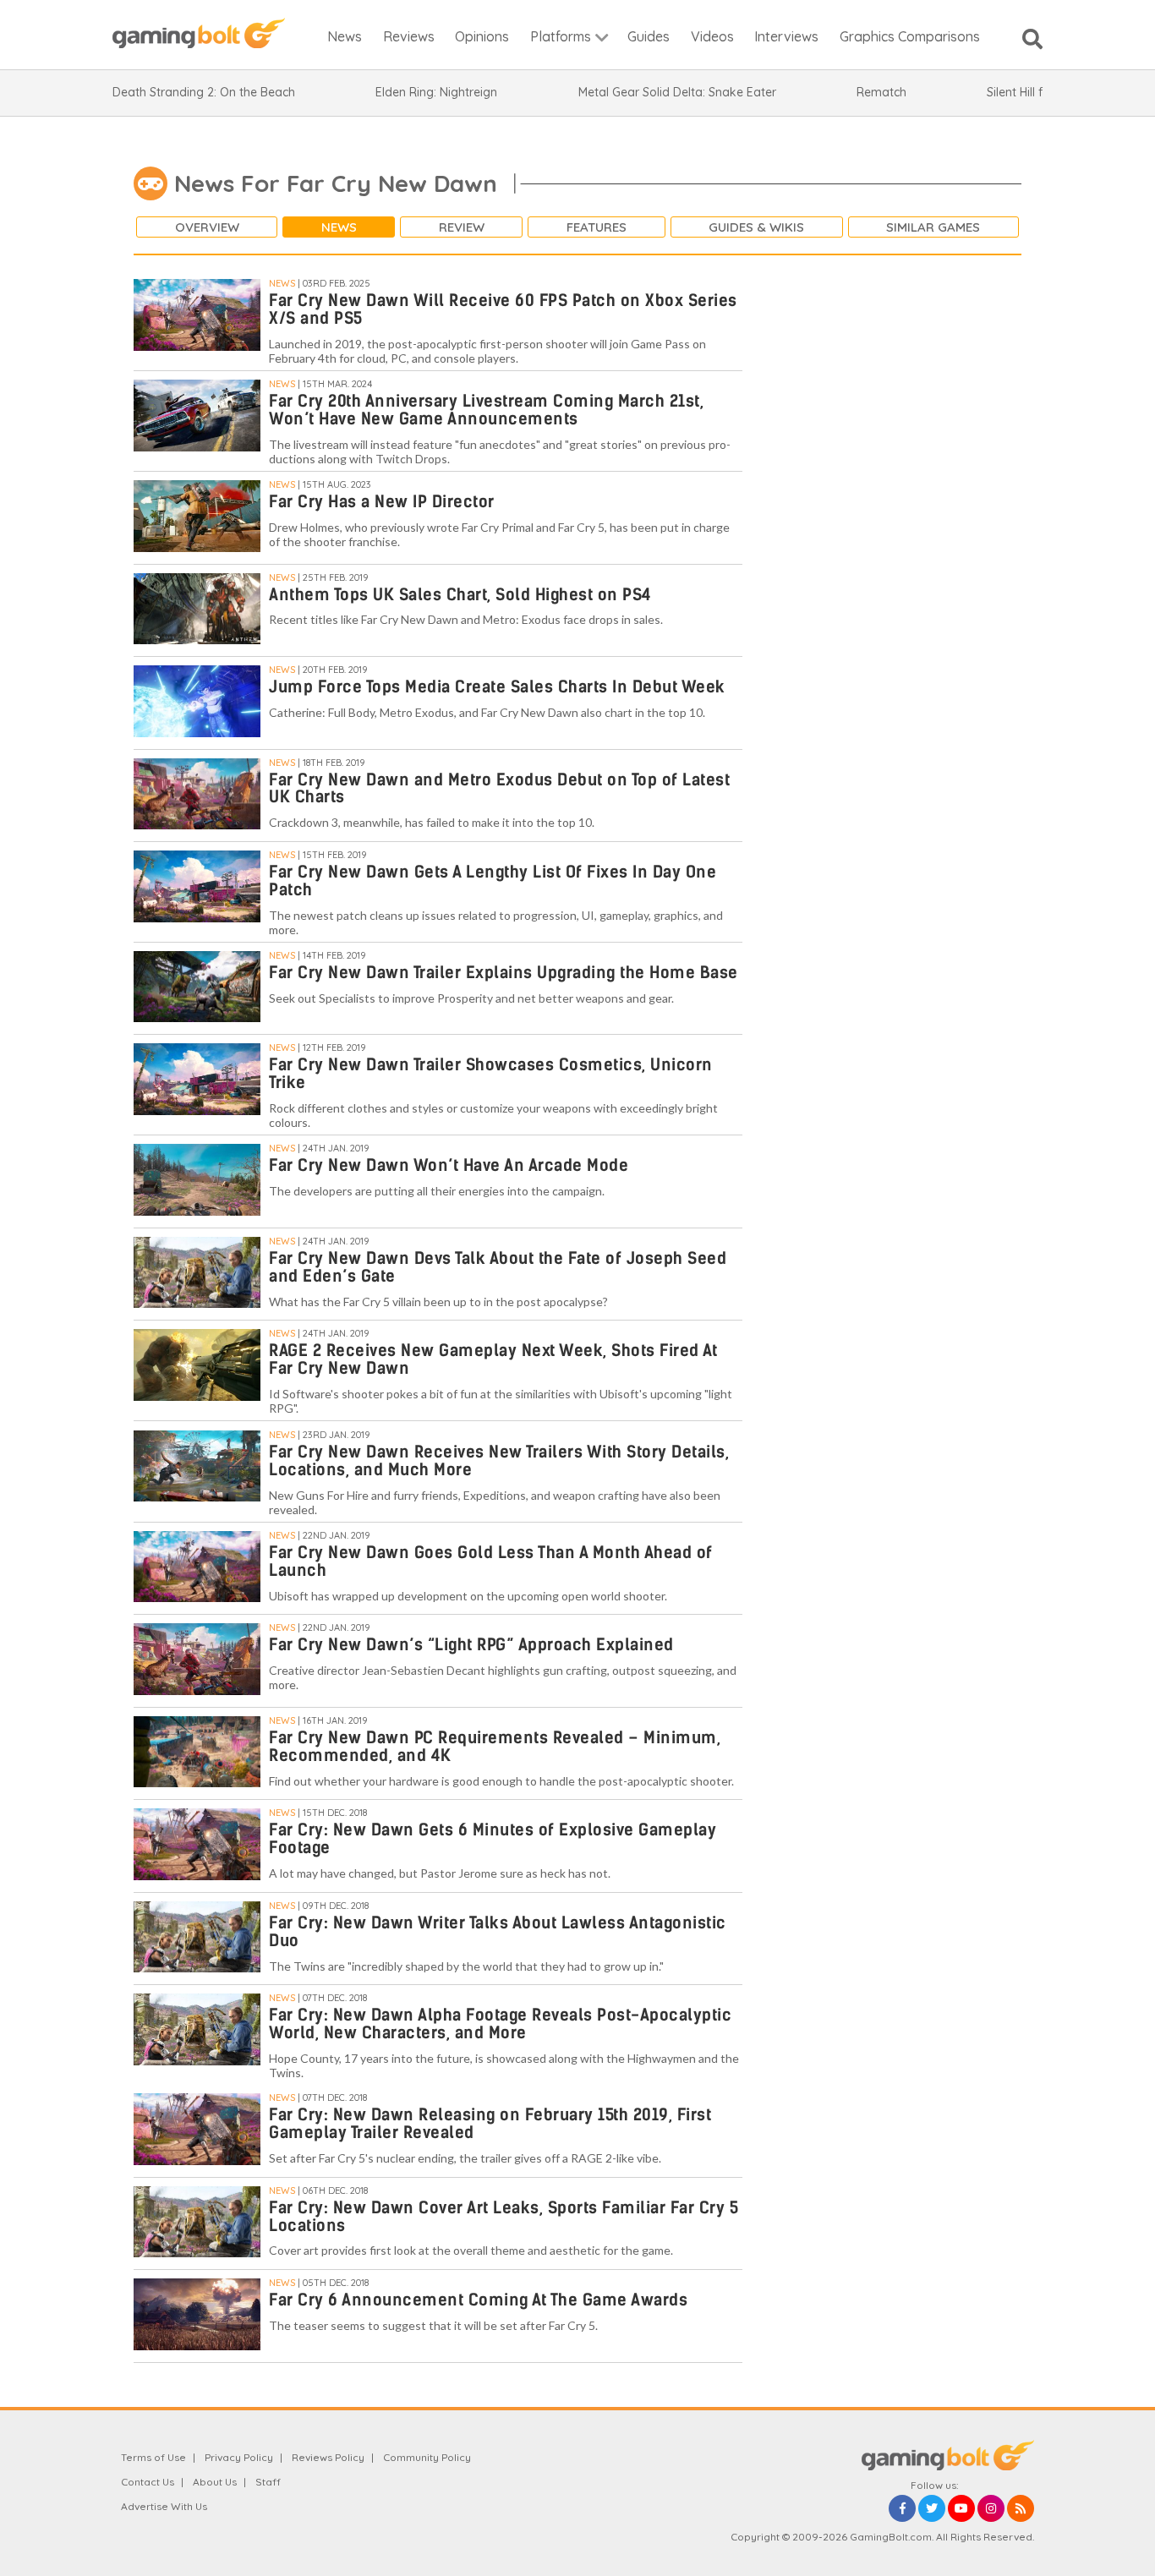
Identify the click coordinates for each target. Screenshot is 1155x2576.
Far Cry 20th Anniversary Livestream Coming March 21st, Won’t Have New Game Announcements (486, 410)
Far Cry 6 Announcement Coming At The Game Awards (478, 2300)
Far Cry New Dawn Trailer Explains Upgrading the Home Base (504, 973)
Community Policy (427, 2457)
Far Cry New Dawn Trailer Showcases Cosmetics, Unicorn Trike (491, 1074)
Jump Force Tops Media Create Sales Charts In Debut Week (497, 687)
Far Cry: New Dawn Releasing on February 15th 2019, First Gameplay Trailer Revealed (490, 2124)
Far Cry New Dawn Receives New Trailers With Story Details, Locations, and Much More (499, 1461)
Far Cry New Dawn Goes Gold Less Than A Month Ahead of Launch (491, 1561)
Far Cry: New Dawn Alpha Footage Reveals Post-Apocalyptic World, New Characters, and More (500, 2024)
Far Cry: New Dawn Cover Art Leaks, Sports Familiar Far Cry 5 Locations (504, 2217)
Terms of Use (153, 2457)
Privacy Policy (239, 2457)
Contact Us (148, 2482)
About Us (215, 2482)
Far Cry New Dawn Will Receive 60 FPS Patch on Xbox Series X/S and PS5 (503, 309)
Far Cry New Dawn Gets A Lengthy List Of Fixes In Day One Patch (493, 881)
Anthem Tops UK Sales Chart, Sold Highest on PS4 (460, 595)
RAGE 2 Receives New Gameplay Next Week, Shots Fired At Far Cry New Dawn (493, 1359)
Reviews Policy (328, 2457)
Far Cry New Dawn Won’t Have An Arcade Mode (449, 1165)
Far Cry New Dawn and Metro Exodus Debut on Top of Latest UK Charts (499, 789)
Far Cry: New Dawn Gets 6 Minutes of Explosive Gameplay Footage (493, 1839)
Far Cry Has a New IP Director (382, 502)
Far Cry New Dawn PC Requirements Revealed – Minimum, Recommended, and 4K (495, 1747)
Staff (268, 2482)
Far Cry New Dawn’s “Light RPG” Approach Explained (471, 1645)
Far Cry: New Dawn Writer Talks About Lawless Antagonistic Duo (498, 1932)
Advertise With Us (164, 2506)
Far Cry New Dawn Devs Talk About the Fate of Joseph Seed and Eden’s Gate (498, 1267)
